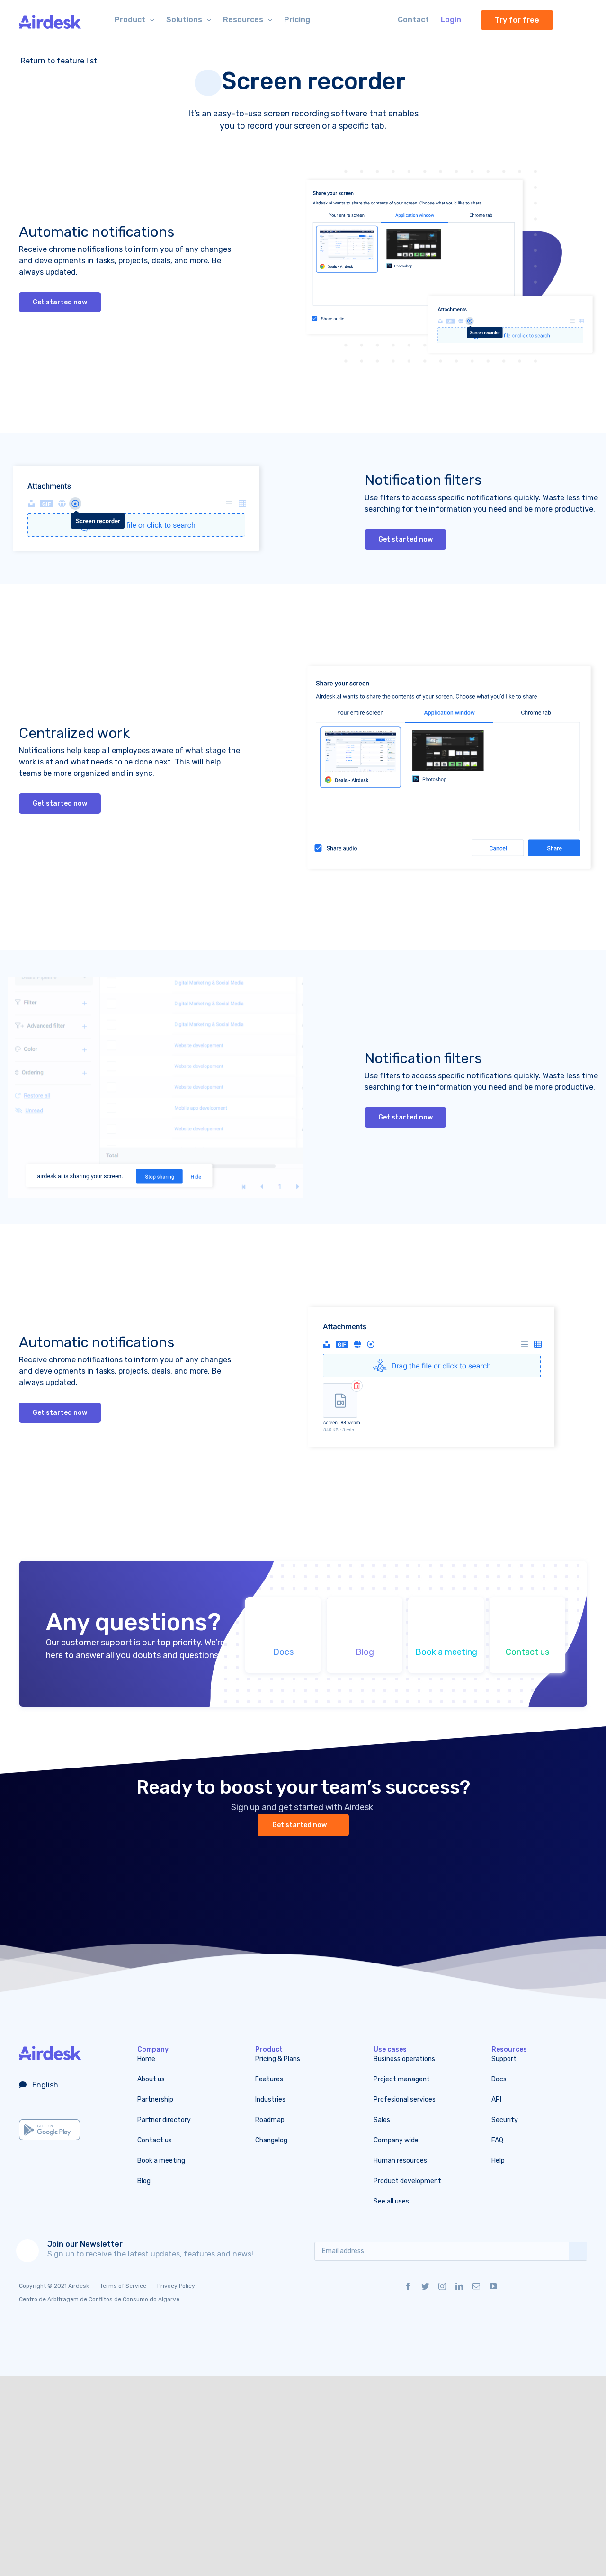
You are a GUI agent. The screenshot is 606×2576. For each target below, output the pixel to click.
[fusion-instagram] (442, 2286)
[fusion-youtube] (493, 2286)
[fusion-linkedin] (459, 2286)
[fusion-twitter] (425, 2286)
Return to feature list (58, 61)
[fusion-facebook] (408, 2286)
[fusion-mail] (476, 2286)
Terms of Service (123, 2286)
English (44, 2085)
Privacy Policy (176, 2286)
